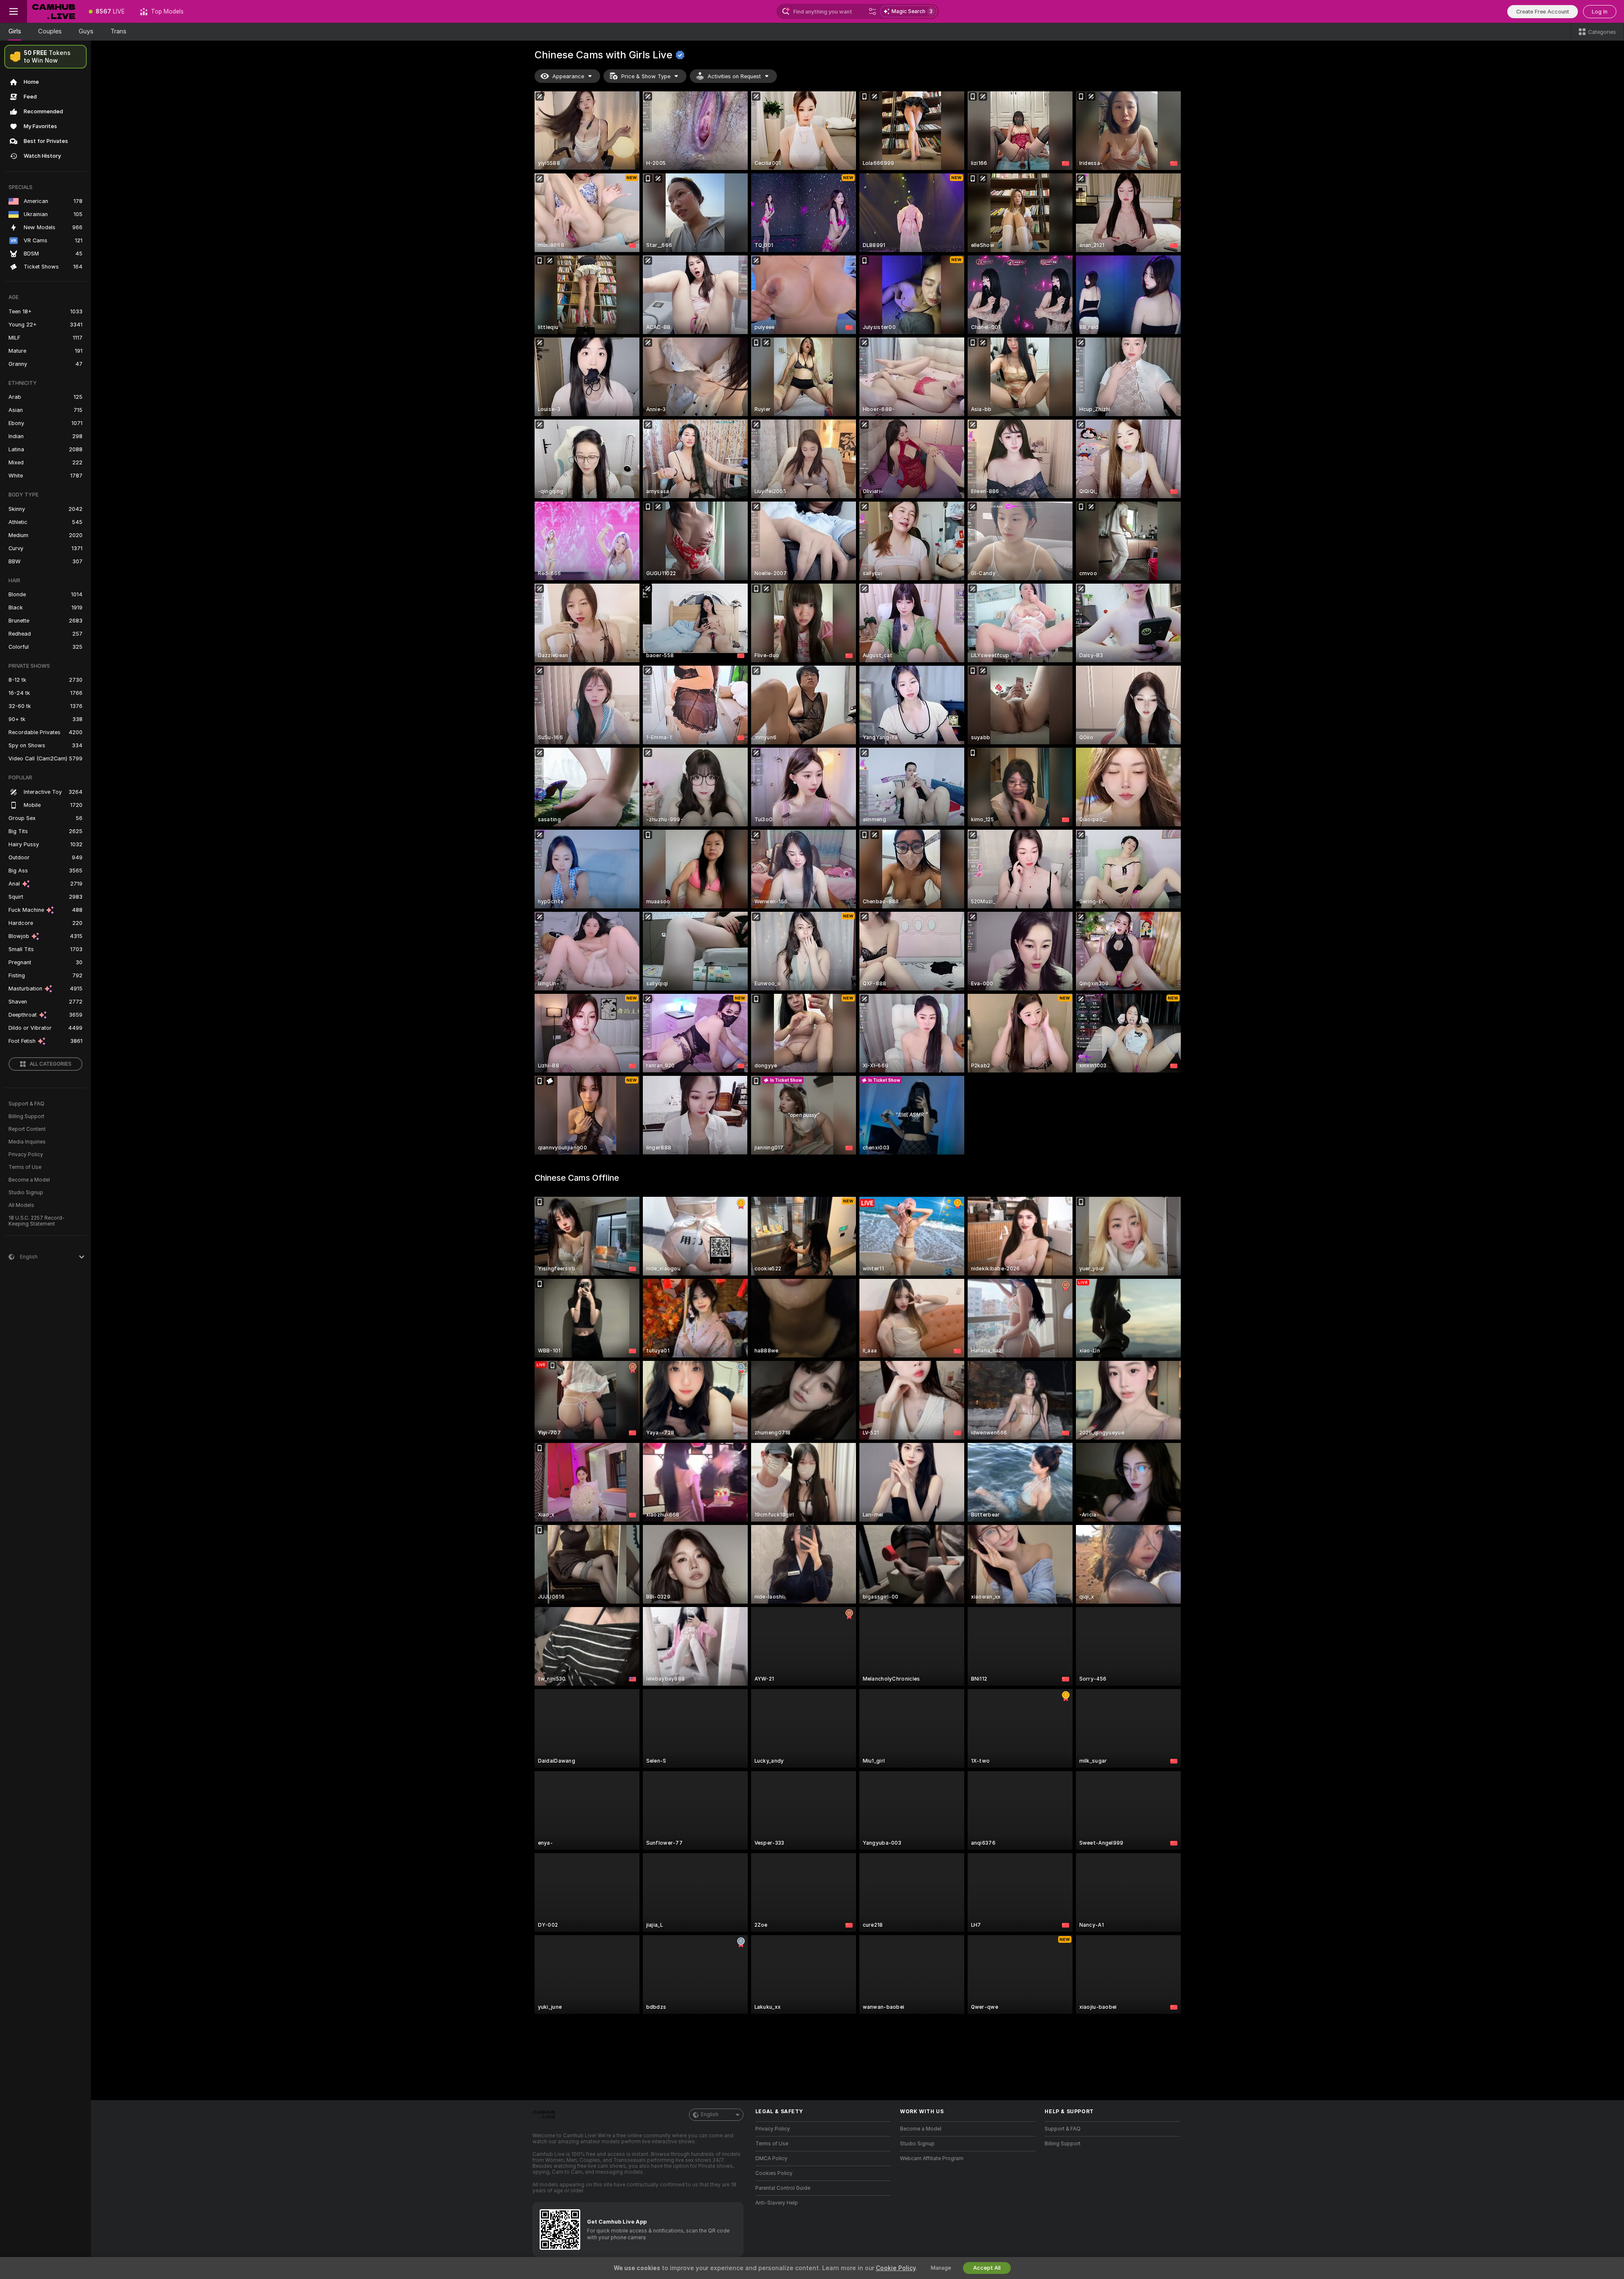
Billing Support (26, 1116)
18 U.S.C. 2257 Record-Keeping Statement (37, 1221)
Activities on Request (734, 76)
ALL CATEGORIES (51, 1064)
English (710, 2114)
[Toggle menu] (14, 11)
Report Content (27, 1129)
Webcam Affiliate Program (932, 2158)
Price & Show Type (646, 76)
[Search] (872, 11)
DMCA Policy (771, 2158)
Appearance (568, 76)
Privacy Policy (26, 1155)
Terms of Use (25, 1167)
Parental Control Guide (783, 2188)
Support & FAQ (26, 1104)
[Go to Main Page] (54, 11)
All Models (21, 1205)
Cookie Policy (896, 2268)
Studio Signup (26, 1193)
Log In (1600, 12)
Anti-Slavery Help (777, 2203)
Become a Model (29, 1180)
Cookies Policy (774, 2173)
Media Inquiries (27, 1142)
